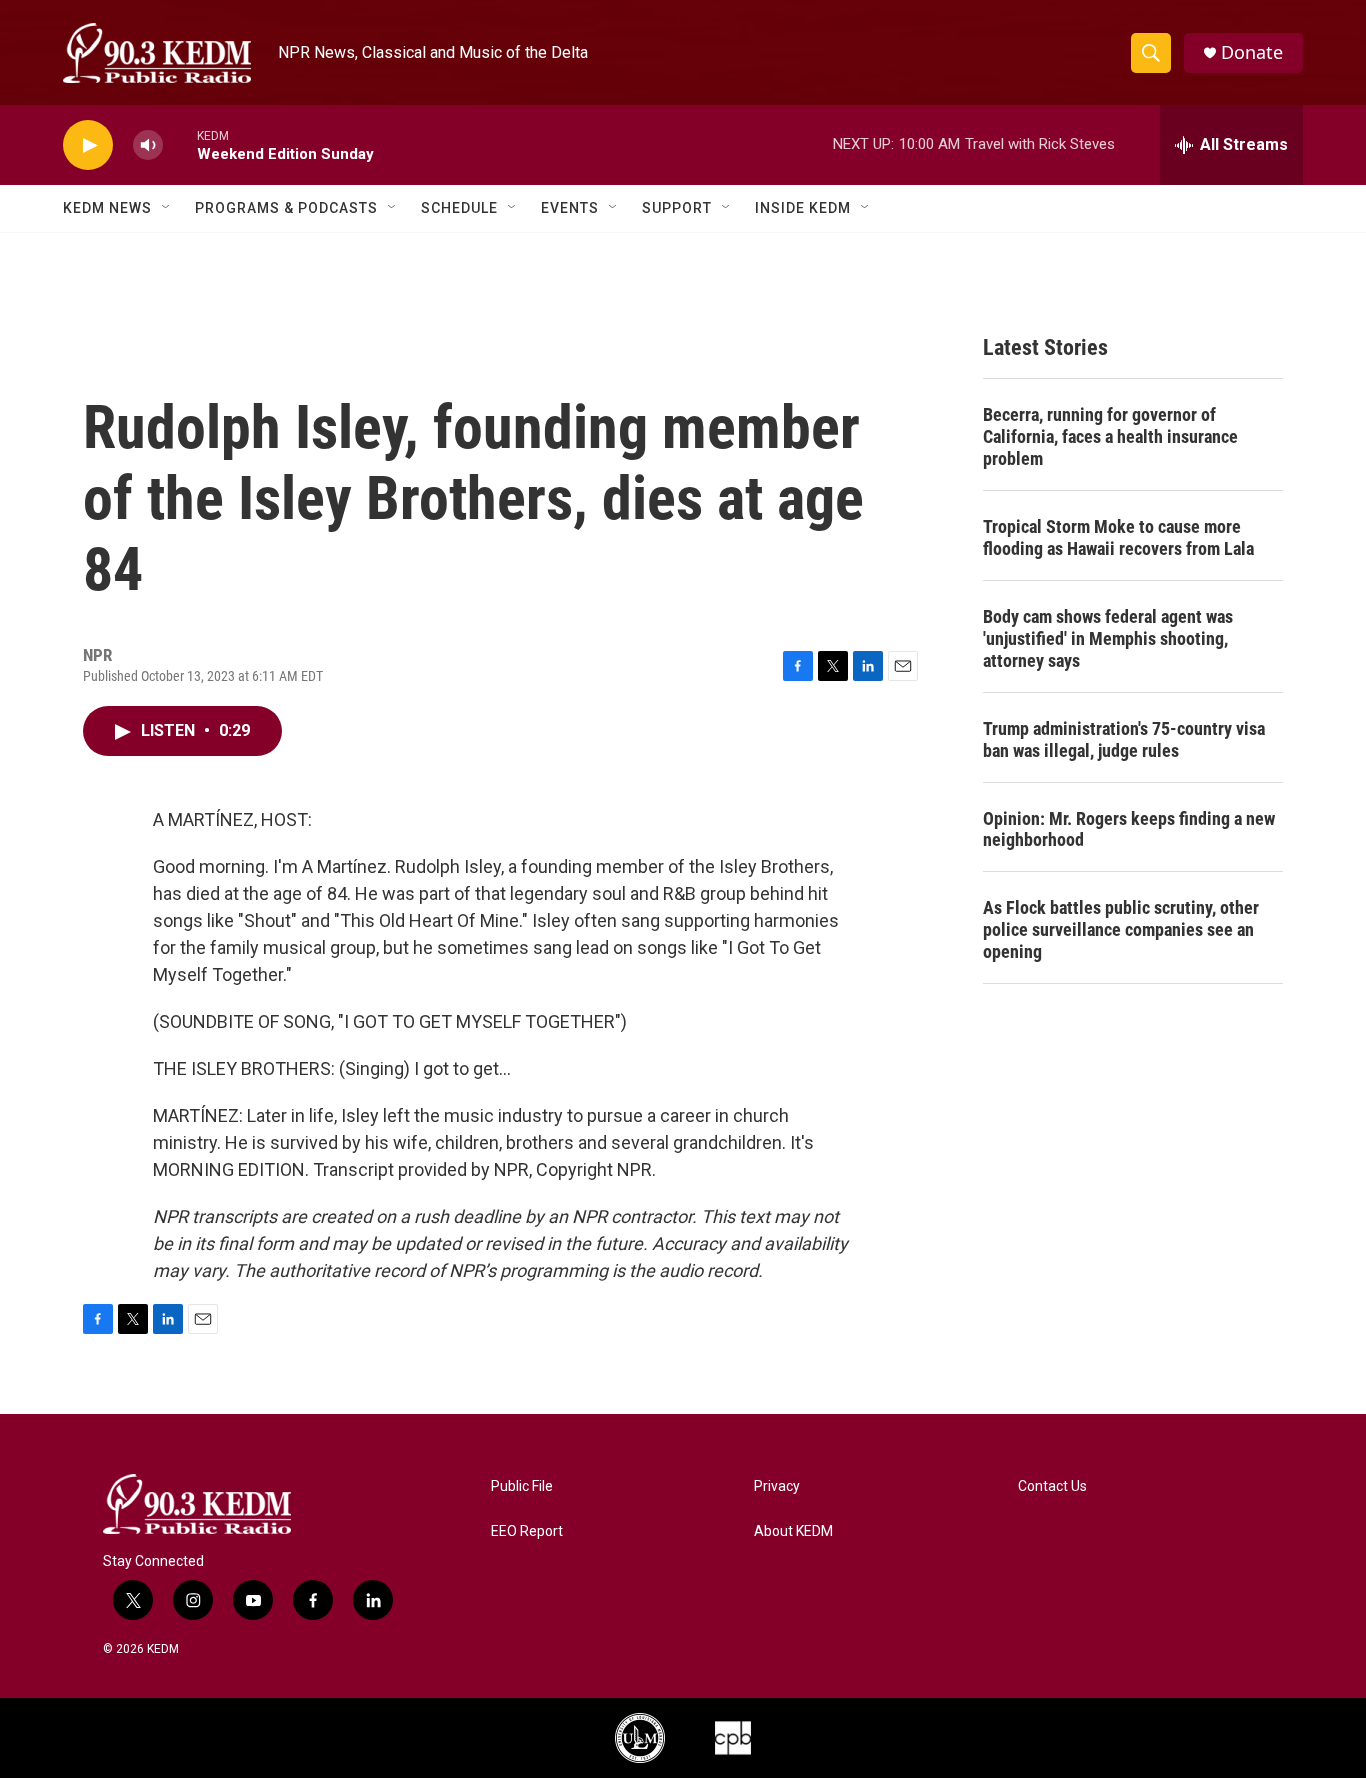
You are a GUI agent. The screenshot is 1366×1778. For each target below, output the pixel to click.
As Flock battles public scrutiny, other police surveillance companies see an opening (1121, 929)
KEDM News (107, 208)
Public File (522, 1486)
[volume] (148, 145)
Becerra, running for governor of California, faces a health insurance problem (1110, 436)
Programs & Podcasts (286, 208)
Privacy (777, 1486)
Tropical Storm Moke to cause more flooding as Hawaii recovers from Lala (1118, 537)
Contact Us (1052, 1486)
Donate (1252, 52)
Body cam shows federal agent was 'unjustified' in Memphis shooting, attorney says (1108, 638)
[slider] (180, 144)
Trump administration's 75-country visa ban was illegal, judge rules (1124, 739)
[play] (88, 145)
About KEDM (793, 1531)
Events (570, 208)
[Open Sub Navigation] (167, 208)
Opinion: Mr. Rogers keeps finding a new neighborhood (1129, 829)
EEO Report (527, 1531)
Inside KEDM (803, 208)
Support (677, 208)
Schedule (459, 208)
